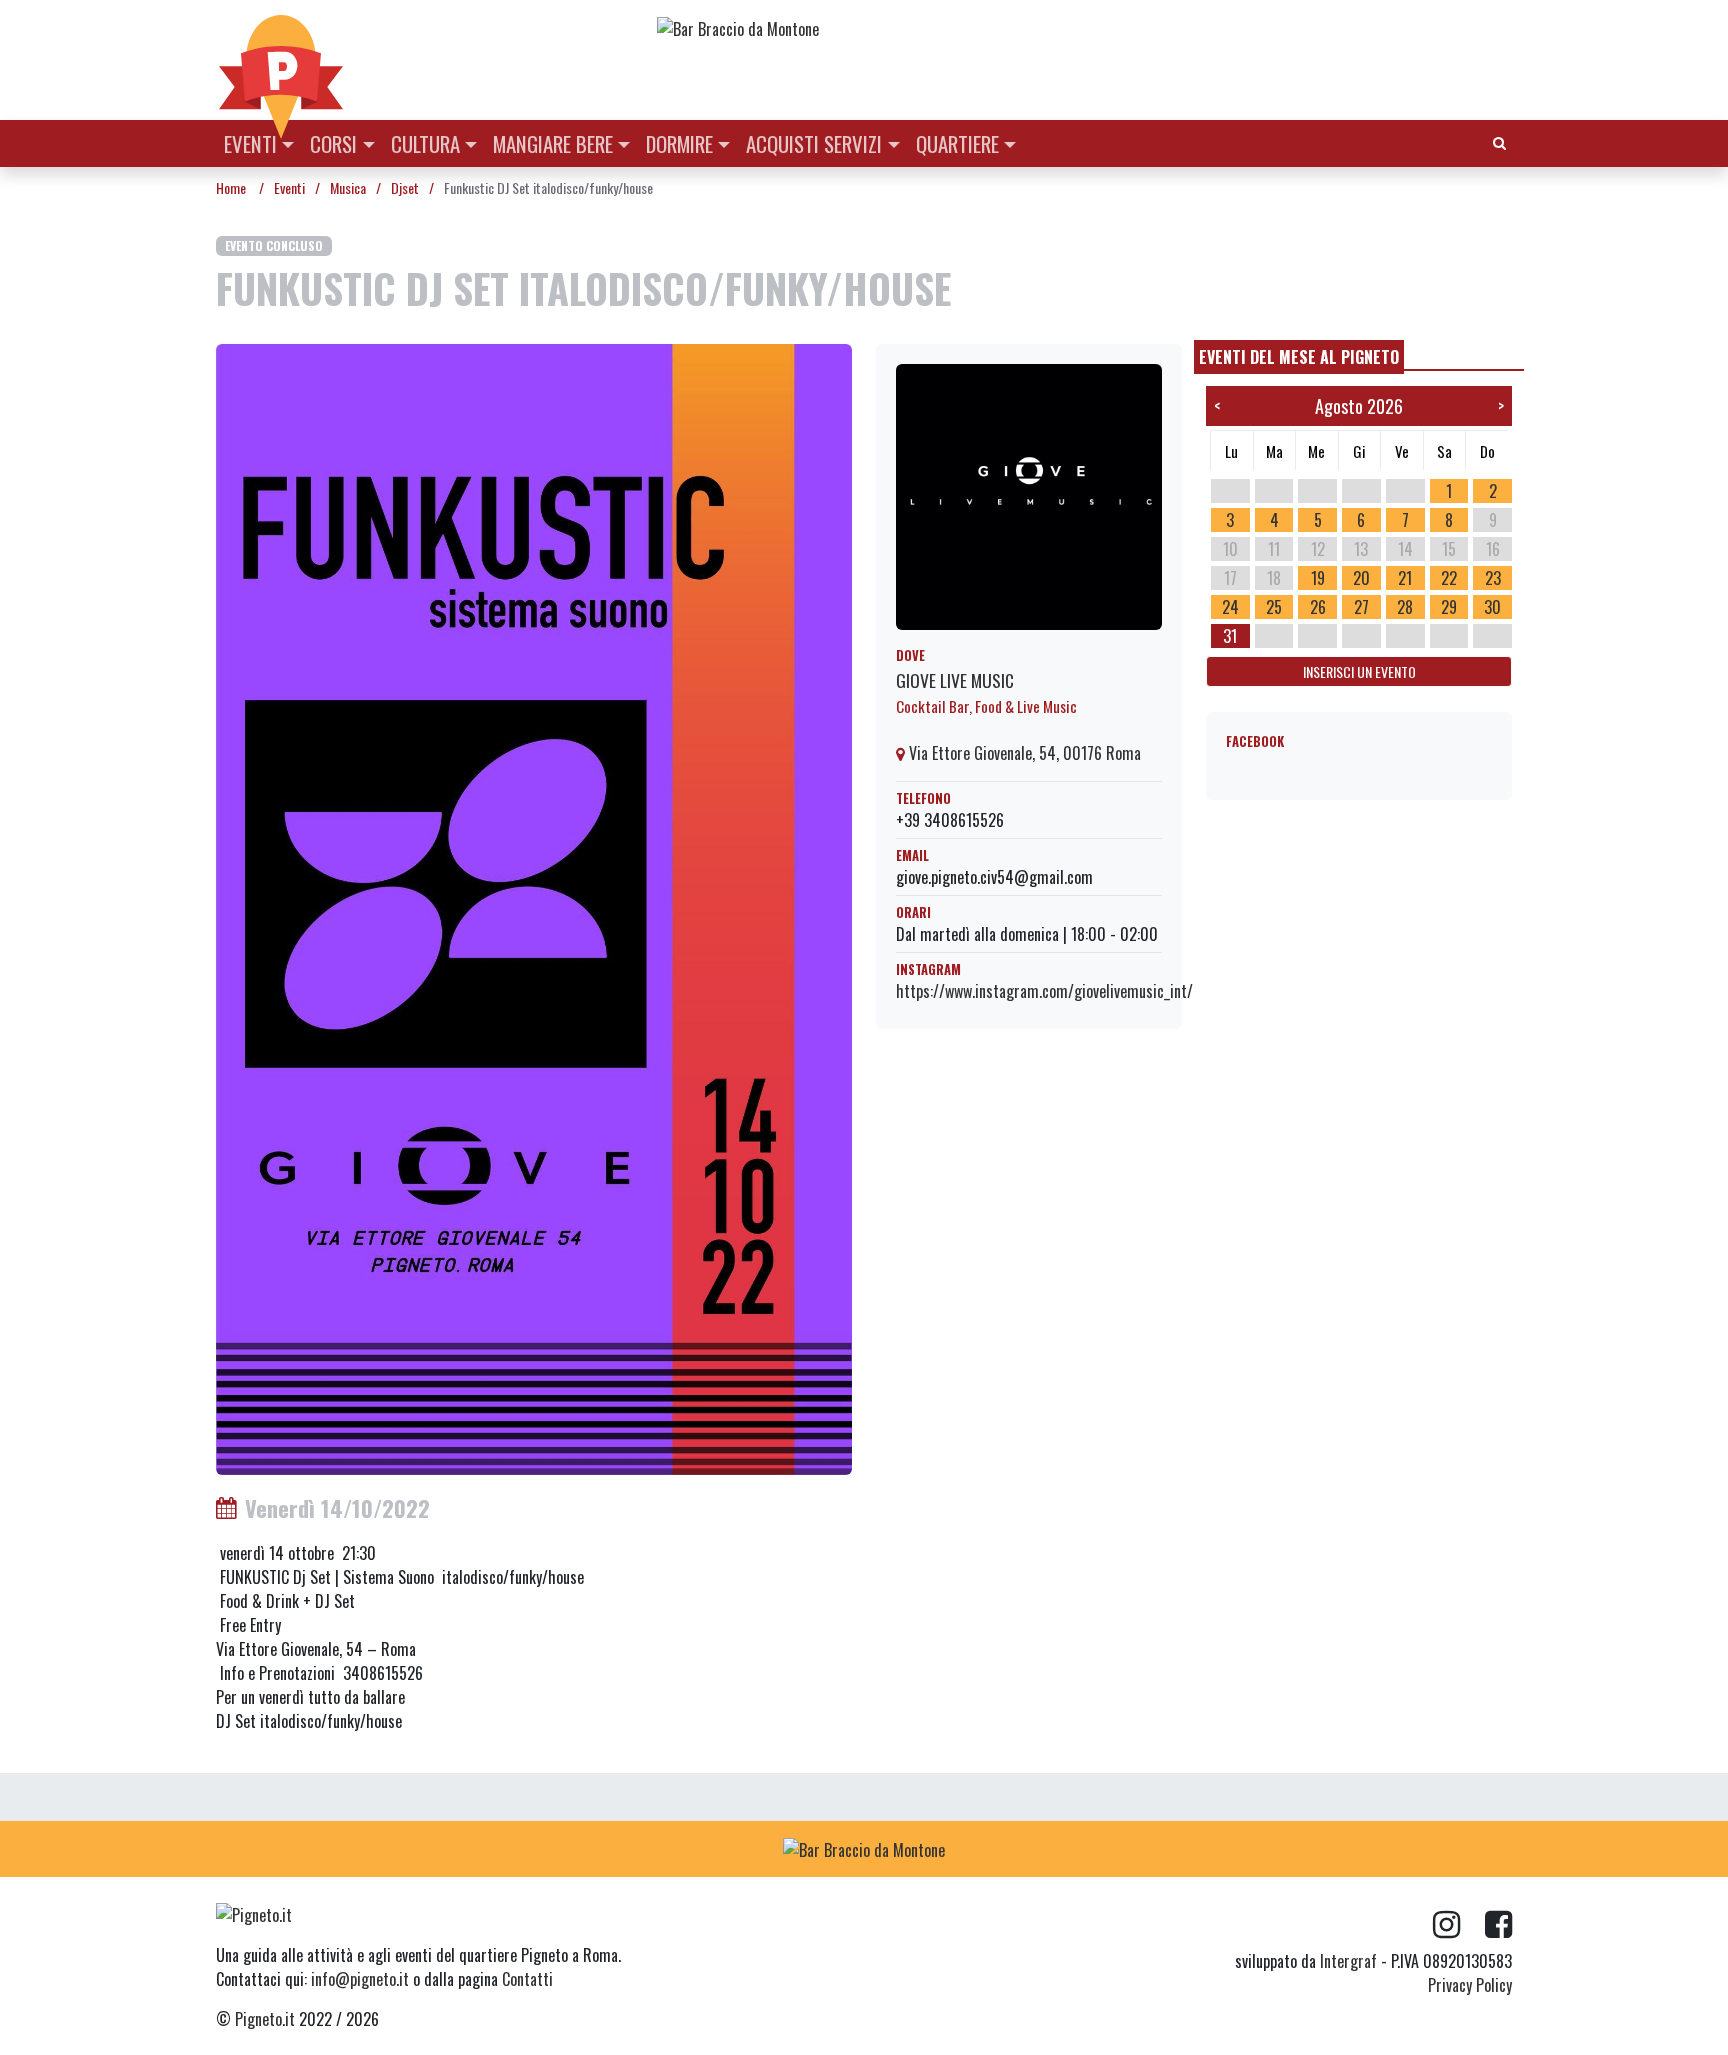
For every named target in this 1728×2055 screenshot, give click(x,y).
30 (1492, 607)
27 (1361, 607)
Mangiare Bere (553, 143)
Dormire (679, 143)
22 (1449, 578)
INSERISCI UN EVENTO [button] (1359, 671)
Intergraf (1348, 1961)
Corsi (333, 143)
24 (1230, 607)
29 (1449, 607)
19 (1318, 578)
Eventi (250, 143)
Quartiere (957, 143)
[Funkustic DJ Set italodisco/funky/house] (534, 907)
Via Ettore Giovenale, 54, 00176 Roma (1023, 753)
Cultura (425, 143)
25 (1274, 607)
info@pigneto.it (360, 1979)
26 (1318, 607)
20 (1361, 578)
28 (1405, 607)
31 (1230, 636)
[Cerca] (1499, 141)
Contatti (527, 1979)
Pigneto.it (265, 2019)
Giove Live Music (955, 680)
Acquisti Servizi (814, 143)
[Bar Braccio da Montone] (1083, 28)
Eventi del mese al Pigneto (1299, 357)
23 (1493, 578)
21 (1405, 578)
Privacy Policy (1470, 1985)
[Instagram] (1459, 1925)
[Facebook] (1498, 1925)
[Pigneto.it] (281, 60)
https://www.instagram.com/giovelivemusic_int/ (1044, 991)
